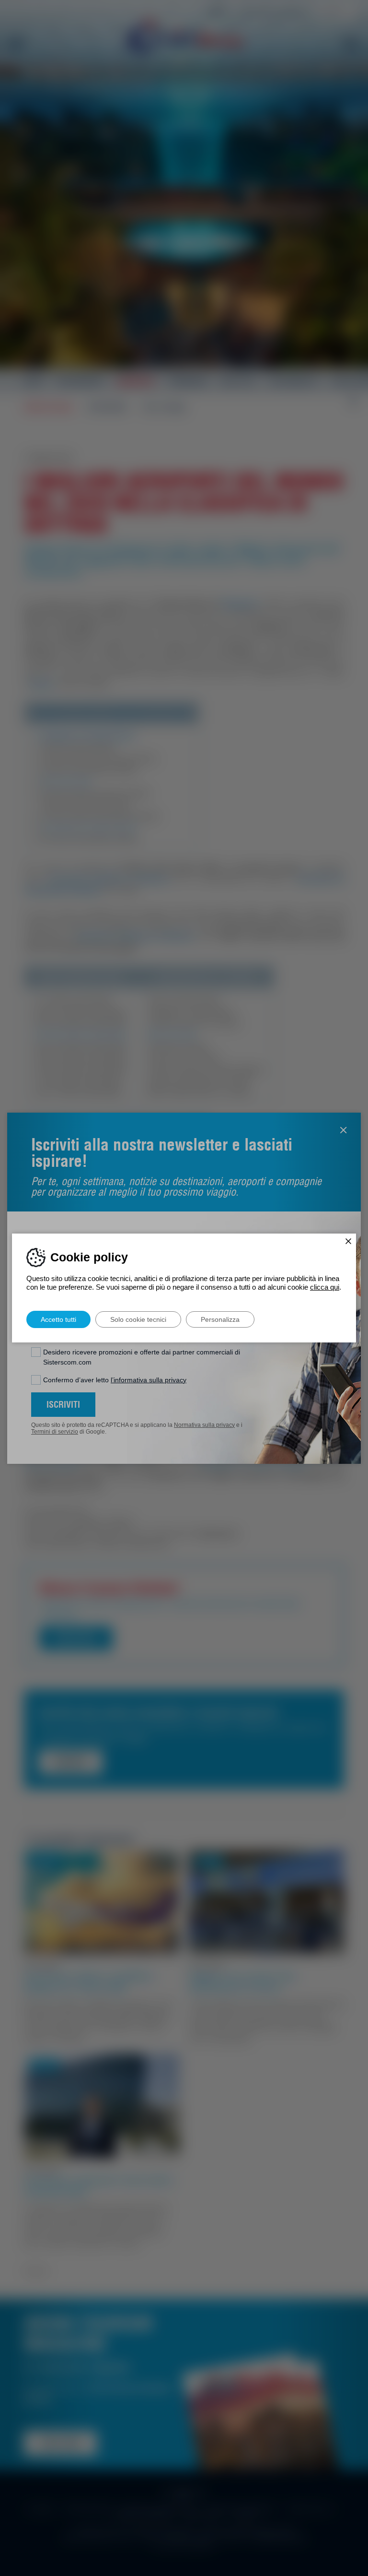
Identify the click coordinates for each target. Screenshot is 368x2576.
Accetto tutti (58, 1319)
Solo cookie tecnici (138, 1319)
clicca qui (325, 1287)
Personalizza (220, 1319)
